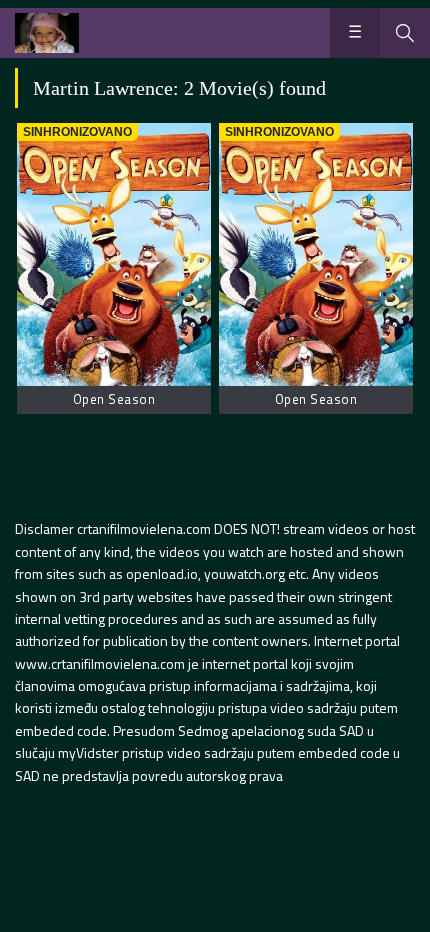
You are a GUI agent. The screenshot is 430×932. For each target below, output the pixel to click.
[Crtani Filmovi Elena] (47, 33)
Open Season (114, 399)
